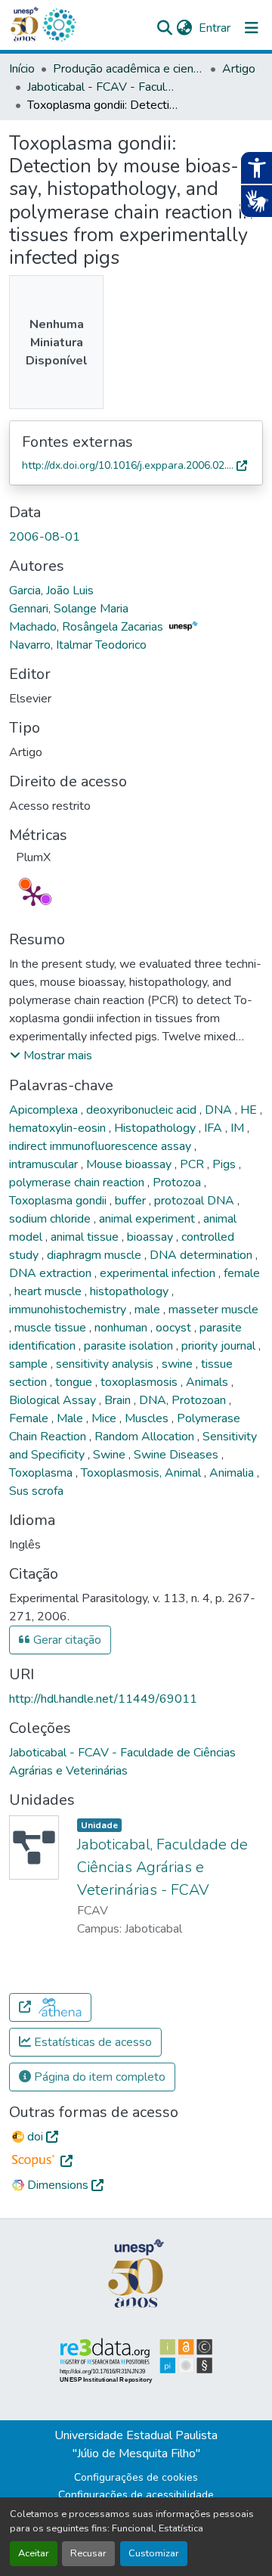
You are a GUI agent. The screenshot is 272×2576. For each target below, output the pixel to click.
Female (30, 1418)
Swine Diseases (178, 1455)
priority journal (220, 1346)
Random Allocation (146, 1437)
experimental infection (159, 1273)
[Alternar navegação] (252, 28)
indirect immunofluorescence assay (102, 1146)
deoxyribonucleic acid (143, 1110)
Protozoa (178, 1183)
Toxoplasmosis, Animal (142, 1473)
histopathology (131, 1291)
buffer (132, 1201)
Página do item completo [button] (98, 2077)
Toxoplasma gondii (59, 1201)
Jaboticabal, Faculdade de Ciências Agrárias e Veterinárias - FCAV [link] (162, 1867)
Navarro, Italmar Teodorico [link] (78, 645)
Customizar (154, 2553)
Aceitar (34, 2553)
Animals (209, 1382)
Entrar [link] (215, 28)
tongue (75, 1382)
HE (250, 1110)
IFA (215, 1128)
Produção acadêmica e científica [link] (128, 69)
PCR (193, 1164)
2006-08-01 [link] (45, 537)
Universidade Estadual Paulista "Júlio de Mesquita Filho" (136, 2444)
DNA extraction (52, 1273)
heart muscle (49, 1291)
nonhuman (122, 1328)
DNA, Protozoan (184, 1400)
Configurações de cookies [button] (136, 2477)
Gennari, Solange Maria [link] (69, 609)
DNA (220, 1110)
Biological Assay (54, 1400)
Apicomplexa (45, 1110)
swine (179, 1364)
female (242, 1273)
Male (71, 1418)
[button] (59, 25)
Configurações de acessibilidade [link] (136, 2495)
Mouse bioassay (130, 1164)
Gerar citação (66, 1640)
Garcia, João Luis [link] (51, 591)
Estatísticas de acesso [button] (91, 2042)
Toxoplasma (42, 1473)
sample (30, 1364)
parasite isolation (130, 1346)
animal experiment (148, 1219)
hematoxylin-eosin (59, 1128)
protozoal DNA (196, 1201)
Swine (111, 1455)
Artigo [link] (239, 69)
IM (239, 1128)
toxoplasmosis (141, 1382)
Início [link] (22, 69)
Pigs (226, 1164)
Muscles (148, 1418)
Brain (119, 1400)
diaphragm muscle (96, 1255)
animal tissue (86, 1237)
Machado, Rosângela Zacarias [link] (88, 627)
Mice (105, 1418)
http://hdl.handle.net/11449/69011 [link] (103, 1699)
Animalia (233, 1473)
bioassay (151, 1237)
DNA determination (202, 1255)
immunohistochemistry (69, 1310)
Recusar (88, 2553)
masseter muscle (213, 1310)
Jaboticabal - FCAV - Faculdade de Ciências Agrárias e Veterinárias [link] (103, 87)
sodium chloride (51, 1219)
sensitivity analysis (106, 1364)
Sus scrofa (36, 1491)
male (149, 1310)
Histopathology (156, 1128)
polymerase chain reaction (78, 1183)
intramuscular (45, 1164)
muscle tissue (52, 1328)
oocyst (175, 1328)
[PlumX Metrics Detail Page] (33, 895)
